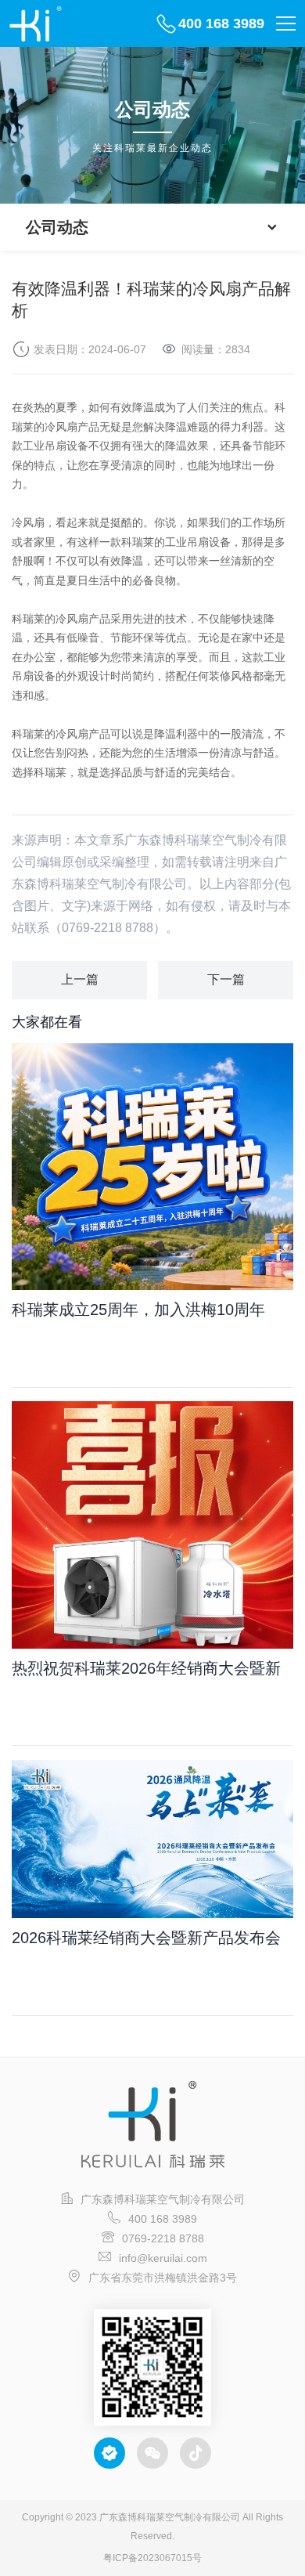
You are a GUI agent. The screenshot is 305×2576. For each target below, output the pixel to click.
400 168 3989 (221, 23)
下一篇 (226, 979)
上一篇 (80, 979)
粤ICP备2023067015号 (152, 2558)
